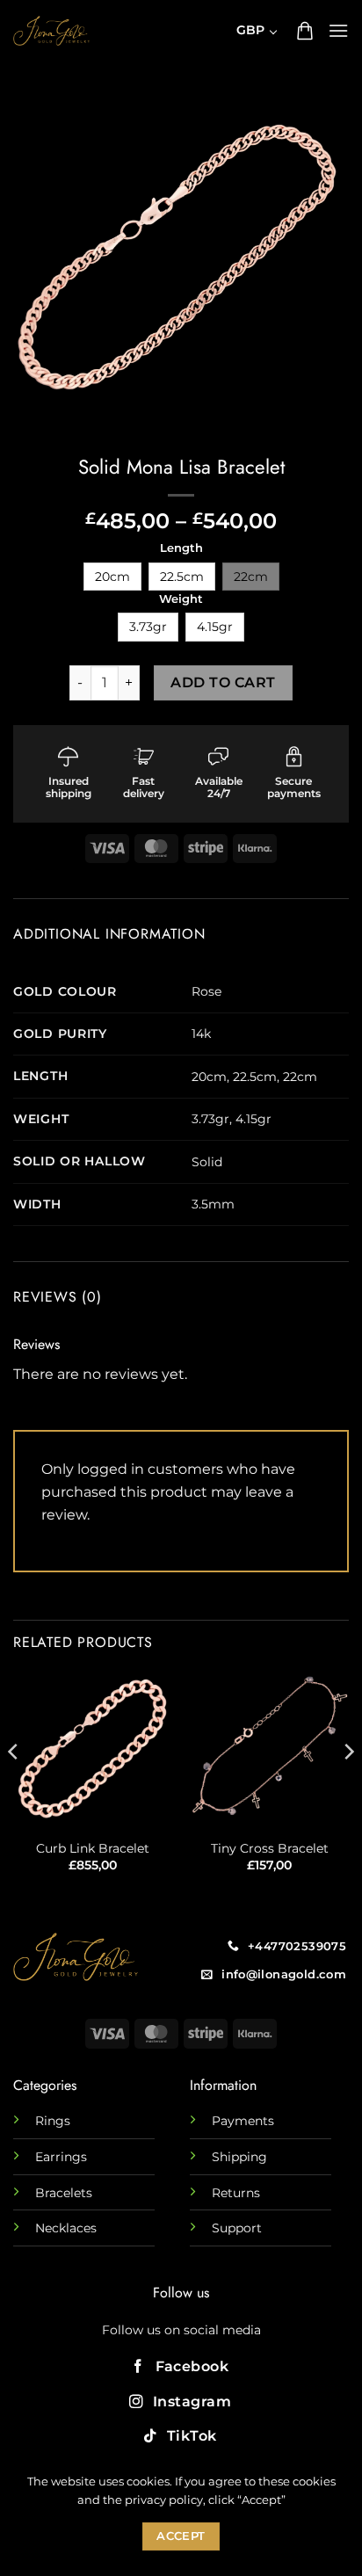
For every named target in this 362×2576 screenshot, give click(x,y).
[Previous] (14, 1787)
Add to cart (223, 682)
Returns (236, 2193)
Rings (53, 2121)
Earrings (61, 2157)
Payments (243, 2121)
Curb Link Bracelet (93, 1848)
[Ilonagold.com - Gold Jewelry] (51, 31)
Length (181, 548)
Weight (181, 599)
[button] (305, 31)
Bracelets (64, 2193)
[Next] (348, 1787)
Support (237, 2228)
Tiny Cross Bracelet (270, 1848)
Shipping (239, 2157)
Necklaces (66, 2228)
